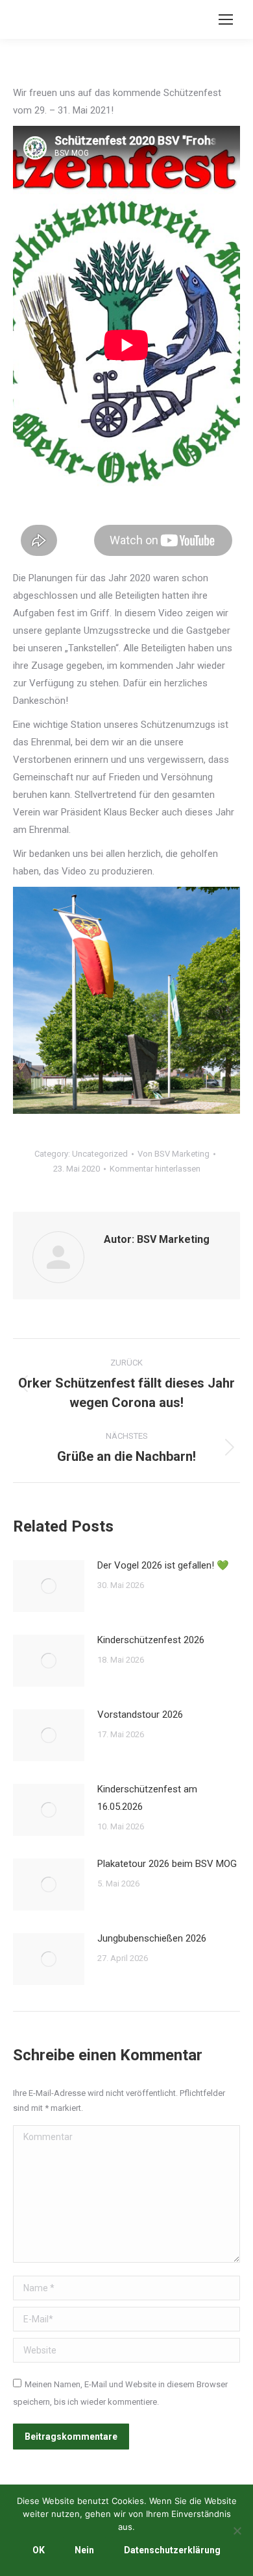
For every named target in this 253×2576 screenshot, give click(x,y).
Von (174, 1154)
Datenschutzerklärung (172, 2550)
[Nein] (237, 2531)
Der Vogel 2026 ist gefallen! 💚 (163, 1565)
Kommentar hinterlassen (155, 1169)
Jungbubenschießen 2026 (152, 1938)
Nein (84, 2550)
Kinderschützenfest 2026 (151, 1640)
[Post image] (49, 1586)
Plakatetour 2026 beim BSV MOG (167, 1864)
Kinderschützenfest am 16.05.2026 (147, 1798)
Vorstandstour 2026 (140, 1715)
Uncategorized (100, 1154)
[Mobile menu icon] (226, 19)
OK (39, 2550)
